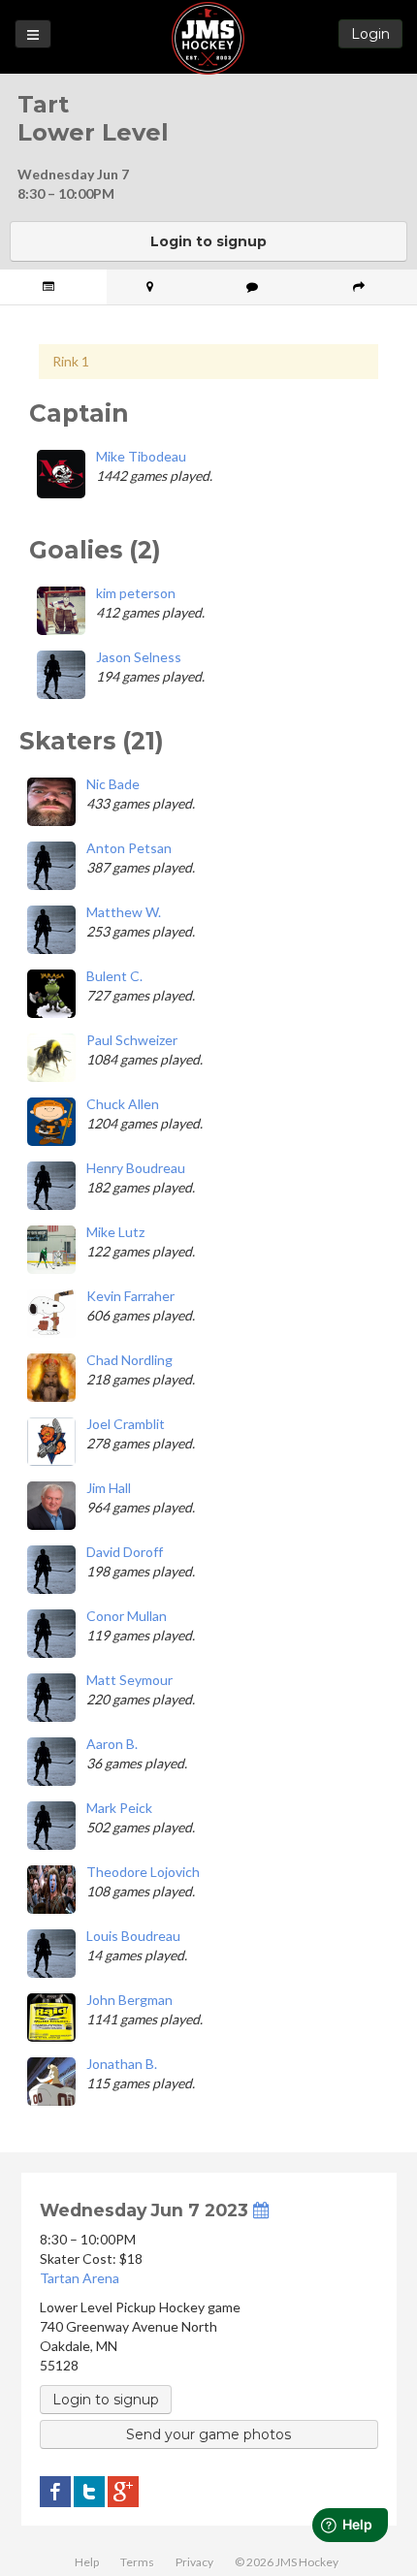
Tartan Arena (80, 2278)
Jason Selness (139, 657)
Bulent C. (114, 976)
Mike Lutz (115, 1232)
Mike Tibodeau (141, 456)
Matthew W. (124, 912)
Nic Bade (113, 784)
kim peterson (136, 593)
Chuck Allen (123, 1104)
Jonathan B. (122, 2064)
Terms (137, 2562)
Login (370, 34)
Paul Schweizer (132, 1040)
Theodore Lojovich (143, 1872)
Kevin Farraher (130, 1296)
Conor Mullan (127, 1616)
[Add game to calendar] (261, 2210)
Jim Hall (109, 1488)
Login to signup (208, 241)
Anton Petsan (129, 848)
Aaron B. (112, 1744)
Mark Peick (119, 1808)
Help (87, 2562)
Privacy (194, 2562)
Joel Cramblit (126, 1424)
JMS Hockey (208, 38)
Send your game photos (208, 2434)
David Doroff (125, 1552)
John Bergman (129, 2000)
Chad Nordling (129, 1360)
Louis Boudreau (133, 1936)
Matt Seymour (129, 1680)
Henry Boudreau (136, 1168)
